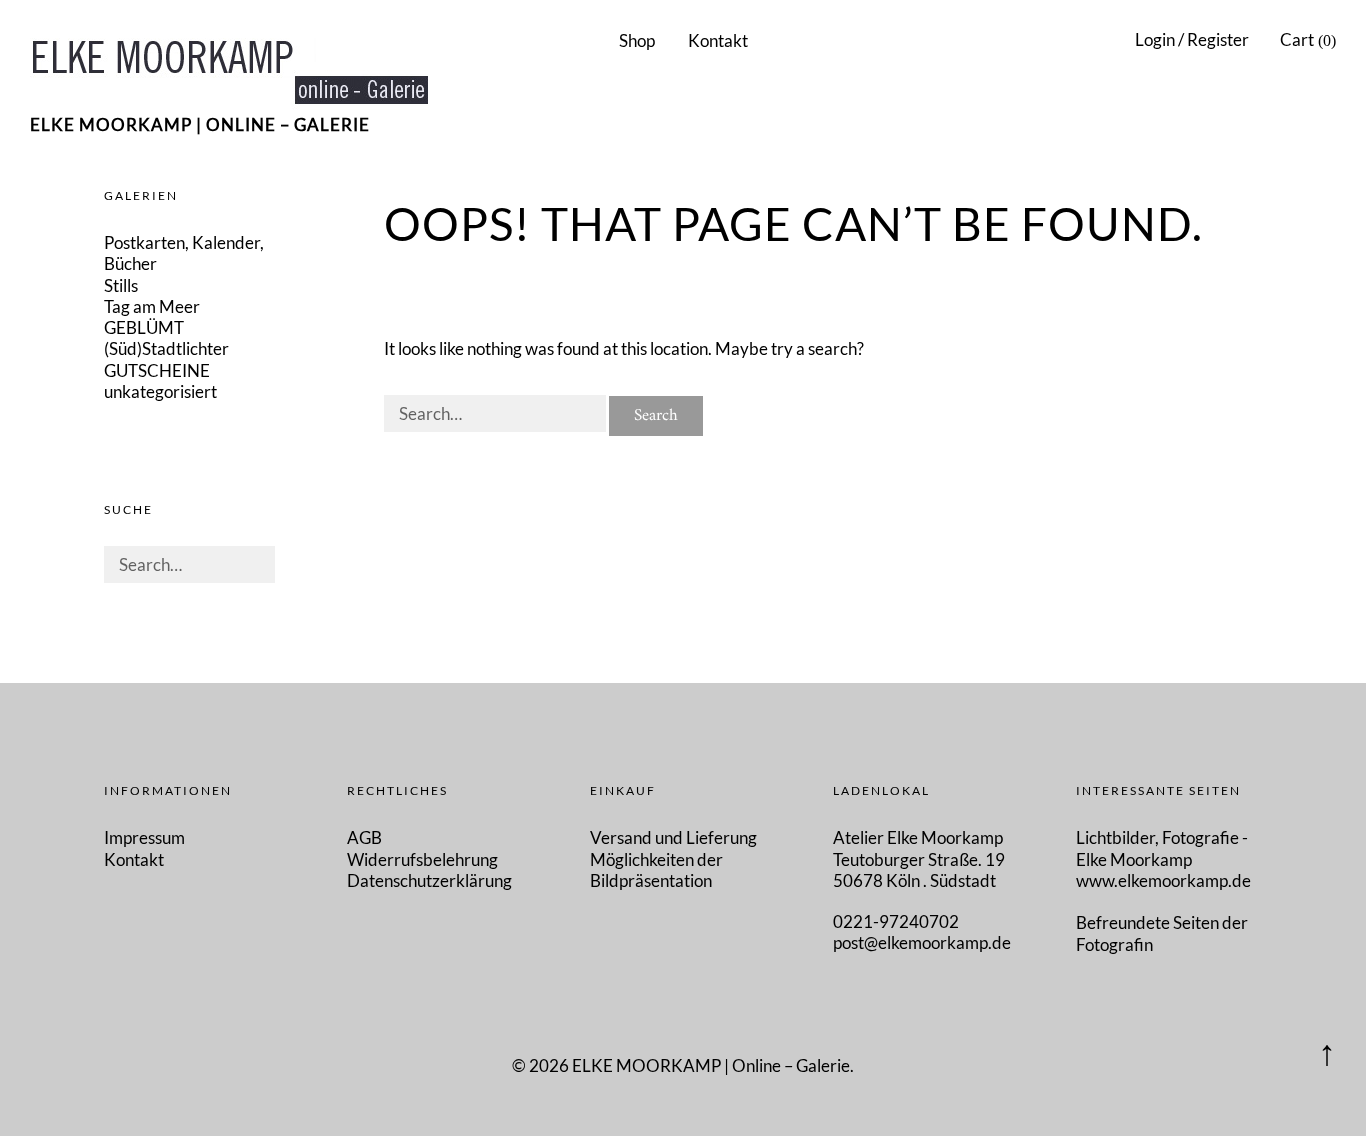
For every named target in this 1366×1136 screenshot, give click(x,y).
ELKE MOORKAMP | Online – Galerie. (713, 1065)
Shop (637, 40)
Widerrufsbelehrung (422, 859)
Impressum (144, 837)
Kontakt (718, 40)
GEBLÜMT (144, 327)
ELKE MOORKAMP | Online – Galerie (200, 124)
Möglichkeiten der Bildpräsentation (656, 870)
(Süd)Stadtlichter (166, 348)
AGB (364, 837)
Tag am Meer (152, 306)
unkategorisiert (160, 391)
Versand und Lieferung (673, 837)
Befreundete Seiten (1149, 922)
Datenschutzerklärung (429, 880)
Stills (121, 285)
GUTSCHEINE (157, 370)
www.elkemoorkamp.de (1163, 880)
